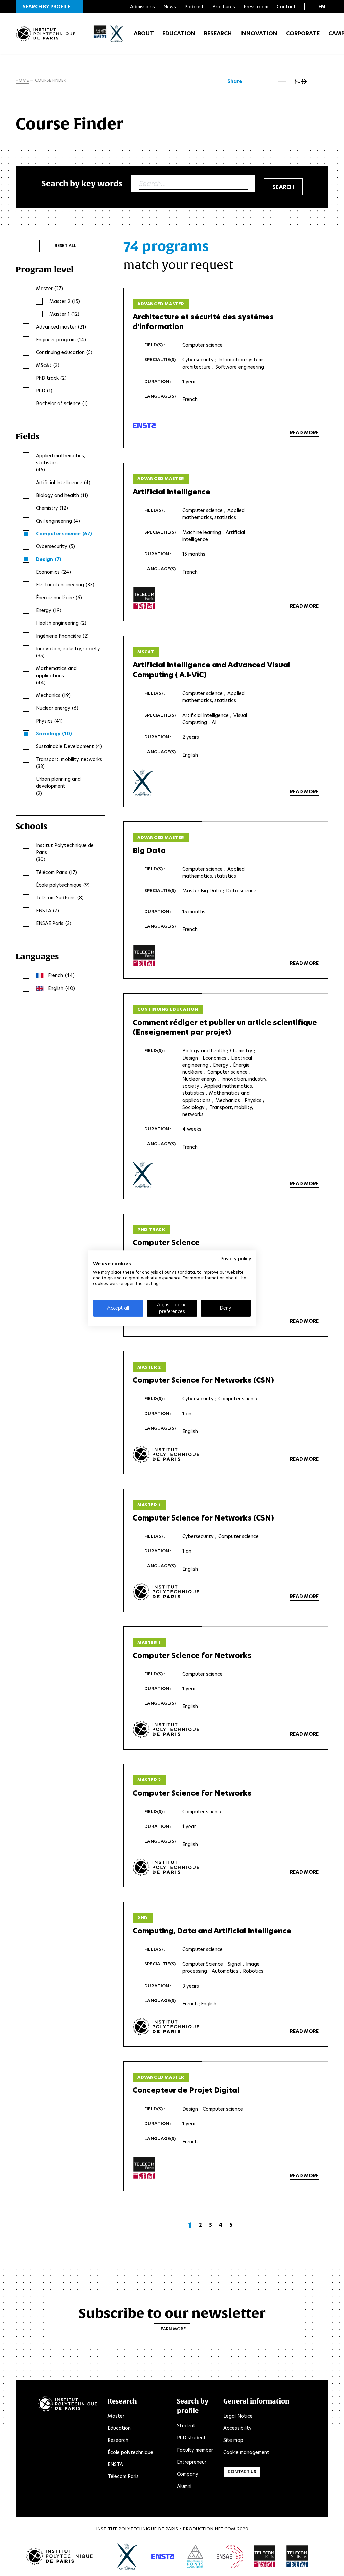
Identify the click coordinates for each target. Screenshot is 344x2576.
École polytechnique (130, 2452)
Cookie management (246, 2452)
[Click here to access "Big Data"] (144, 956)
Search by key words (82, 183)
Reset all (66, 246)
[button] (49, 7)
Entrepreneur (192, 2462)
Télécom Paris (123, 2476)
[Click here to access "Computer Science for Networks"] (166, 1729)
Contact (286, 7)
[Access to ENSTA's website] (163, 2556)
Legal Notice (238, 2416)
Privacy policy (236, 1259)
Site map (233, 2440)
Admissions (142, 7)
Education (179, 33)
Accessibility (238, 2428)
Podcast (194, 7)
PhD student (191, 2438)
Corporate (303, 33)
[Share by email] (301, 82)
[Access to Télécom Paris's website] (265, 2556)
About (144, 33)
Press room (256, 7)
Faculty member (195, 2450)
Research (218, 33)
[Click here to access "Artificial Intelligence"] (144, 598)
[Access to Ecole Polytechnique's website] (127, 2556)
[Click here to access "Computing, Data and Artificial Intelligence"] (166, 2027)
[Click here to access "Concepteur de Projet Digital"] (144, 2168)
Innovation (259, 33)
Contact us (242, 2472)
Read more (304, 433)
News (170, 7)
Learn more (172, 2329)
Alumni (184, 2486)
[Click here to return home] (46, 34)
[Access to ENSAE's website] (230, 2556)
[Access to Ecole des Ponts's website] (195, 2556)
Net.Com (225, 2529)
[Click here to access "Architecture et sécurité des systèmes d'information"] (144, 425)
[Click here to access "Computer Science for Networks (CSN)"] (166, 1454)
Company (188, 2474)
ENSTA (115, 2464)
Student (186, 2426)
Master (116, 2416)
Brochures (224, 7)
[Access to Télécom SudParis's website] (297, 2556)
